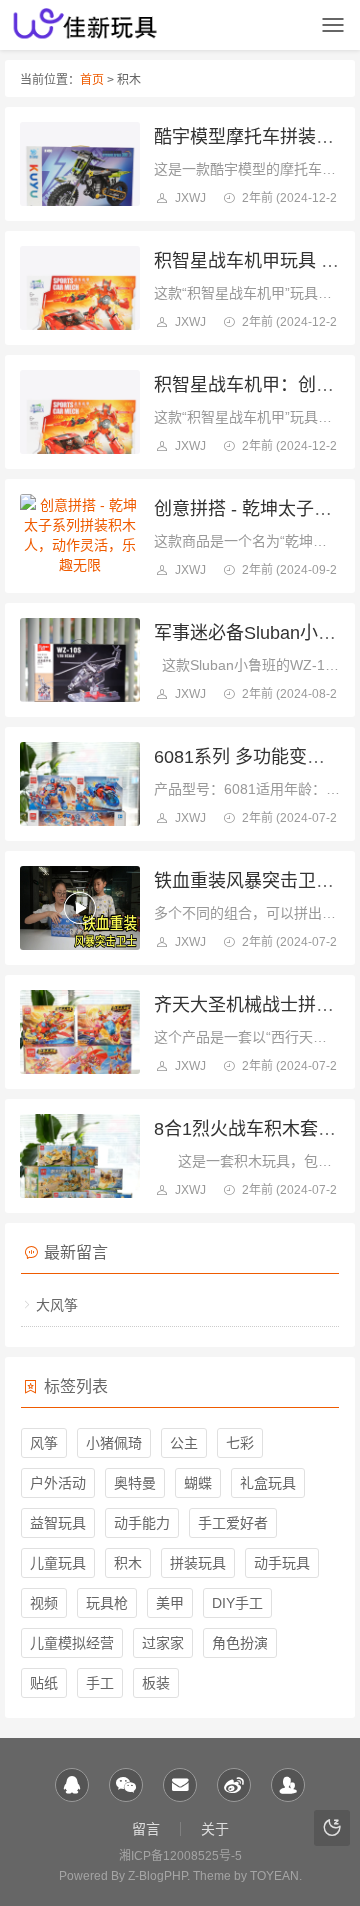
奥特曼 (135, 1483)
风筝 (44, 1443)
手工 (100, 1683)
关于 (215, 1829)
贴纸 (44, 1683)
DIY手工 (237, 1603)
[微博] (234, 1785)
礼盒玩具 (268, 1483)
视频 (44, 1603)
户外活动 (58, 1483)
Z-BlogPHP (157, 1876)
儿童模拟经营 (72, 1643)
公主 (184, 1443)
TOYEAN (274, 1876)
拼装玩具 (198, 1563)
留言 (146, 1829)
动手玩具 (282, 1563)
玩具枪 (107, 1603)
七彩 (240, 1443)
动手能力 (142, 1523)
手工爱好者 (233, 1523)
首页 (92, 80)
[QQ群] (288, 1785)
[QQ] (72, 1785)
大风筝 (57, 1305)
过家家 (163, 1643)
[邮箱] (180, 1785)
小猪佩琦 (114, 1443)
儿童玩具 (58, 1563)
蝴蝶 (198, 1483)
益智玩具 (58, 1523)
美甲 (170, 1603)
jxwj (190, 198)
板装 (156, 1683)
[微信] (126, 1785)
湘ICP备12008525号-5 (180, 1856)
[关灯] (332, 1828)
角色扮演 (240, 1643)
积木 (128, 1563)
